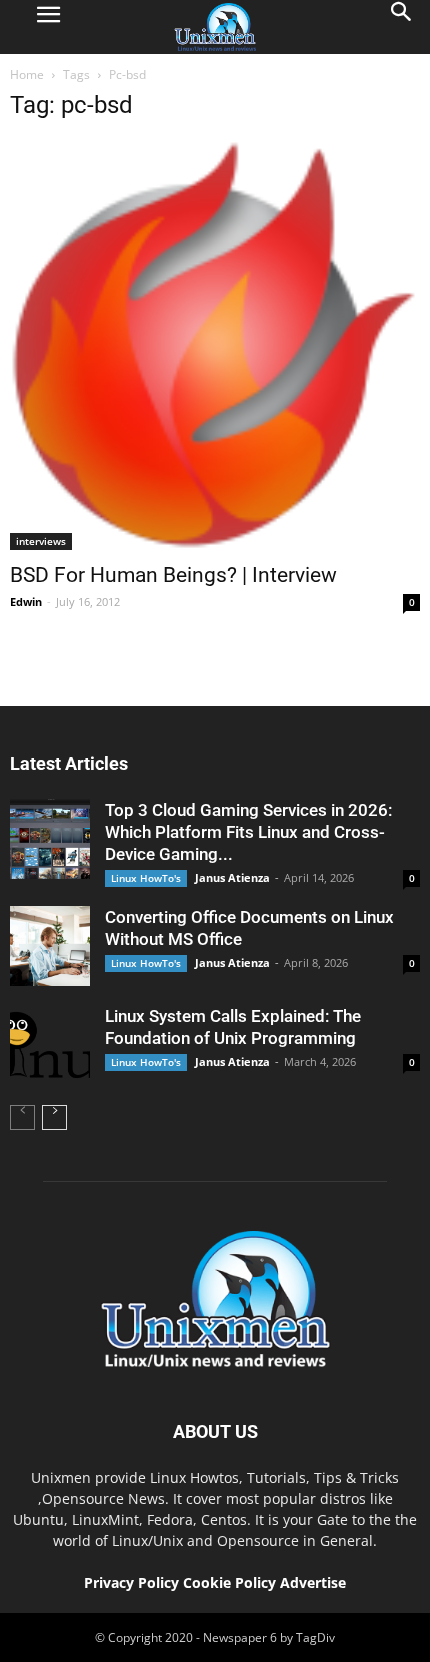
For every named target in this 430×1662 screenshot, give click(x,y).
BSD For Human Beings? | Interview (173, 575)
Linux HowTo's (146, 878)
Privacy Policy (131, 1582)
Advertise (313, 1582)
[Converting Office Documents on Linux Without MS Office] (50, 946)
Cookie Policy (231, 1582)
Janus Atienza (232, 877)
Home (27, 74)
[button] (402, 27)
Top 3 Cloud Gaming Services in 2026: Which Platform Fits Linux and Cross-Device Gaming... (248, 832)
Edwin (26, 601)
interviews (41, 541)
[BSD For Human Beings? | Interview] (215, 345)
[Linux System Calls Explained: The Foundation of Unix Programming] (50, 1045)
